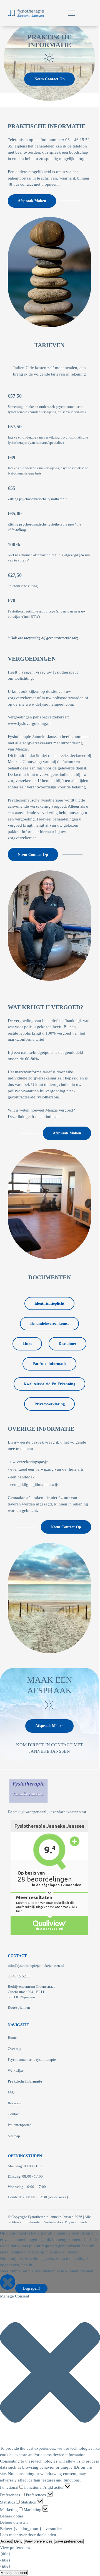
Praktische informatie (25, 2081)
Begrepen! (32, 2288)
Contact (14, 2114)
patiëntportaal (20, 178)
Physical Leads (76, 2222)
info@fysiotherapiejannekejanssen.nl (36, 1966)
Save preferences (69, 2541)
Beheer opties (12, 2516)
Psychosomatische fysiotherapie (32, 2060)
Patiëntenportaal (20, 2125)
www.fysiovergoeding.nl (29, 723)
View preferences (39, 2541)
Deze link (16, 1117)
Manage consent (14, 2573)
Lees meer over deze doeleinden (28, 2535)
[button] (50, 2372)
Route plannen (19, 2008)
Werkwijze (16, 2071)
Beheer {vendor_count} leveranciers (32, 2529)
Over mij (14, 2049)
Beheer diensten (14, 2522)
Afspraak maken (32, 201)
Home (12, 2038)
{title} (5, 2554)
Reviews (14, 2103)
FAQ (11, 2092)
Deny (18, 2541)
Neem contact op (50, 79)
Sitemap (14, 2136)
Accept (6, 2541)
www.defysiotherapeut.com (49, 704)
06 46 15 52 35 (19, 1976)
